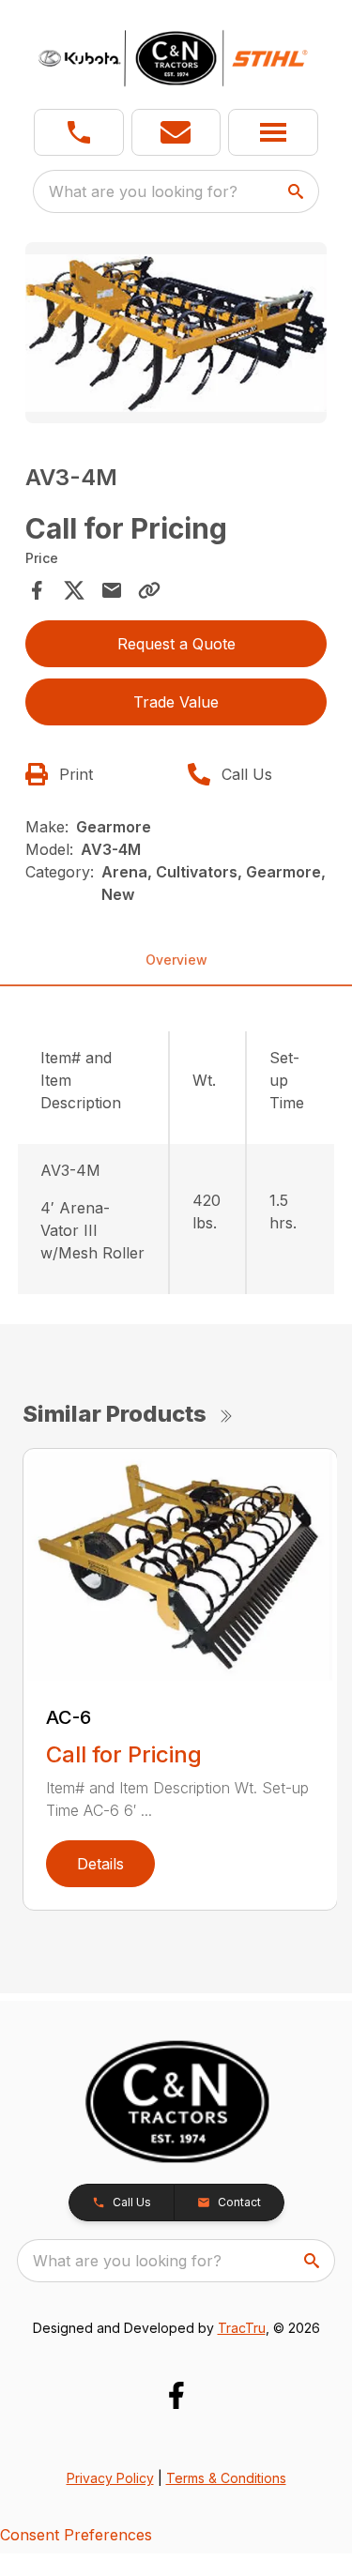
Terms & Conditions (226, 2478)
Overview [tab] (176, 960)
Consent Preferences (76, 2535)
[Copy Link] (149, 590)
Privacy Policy (110, 2478)
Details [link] (100, 1864)
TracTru (242, 2328)
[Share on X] (74, 590)
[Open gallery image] (176, 333)
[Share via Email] (112, 590)
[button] (79, 132)
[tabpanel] (176, 335)
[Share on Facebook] (37, 590)
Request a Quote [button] (176, 644)
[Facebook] (176, 2395)
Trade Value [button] (176, 702)
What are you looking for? (143, 191)
